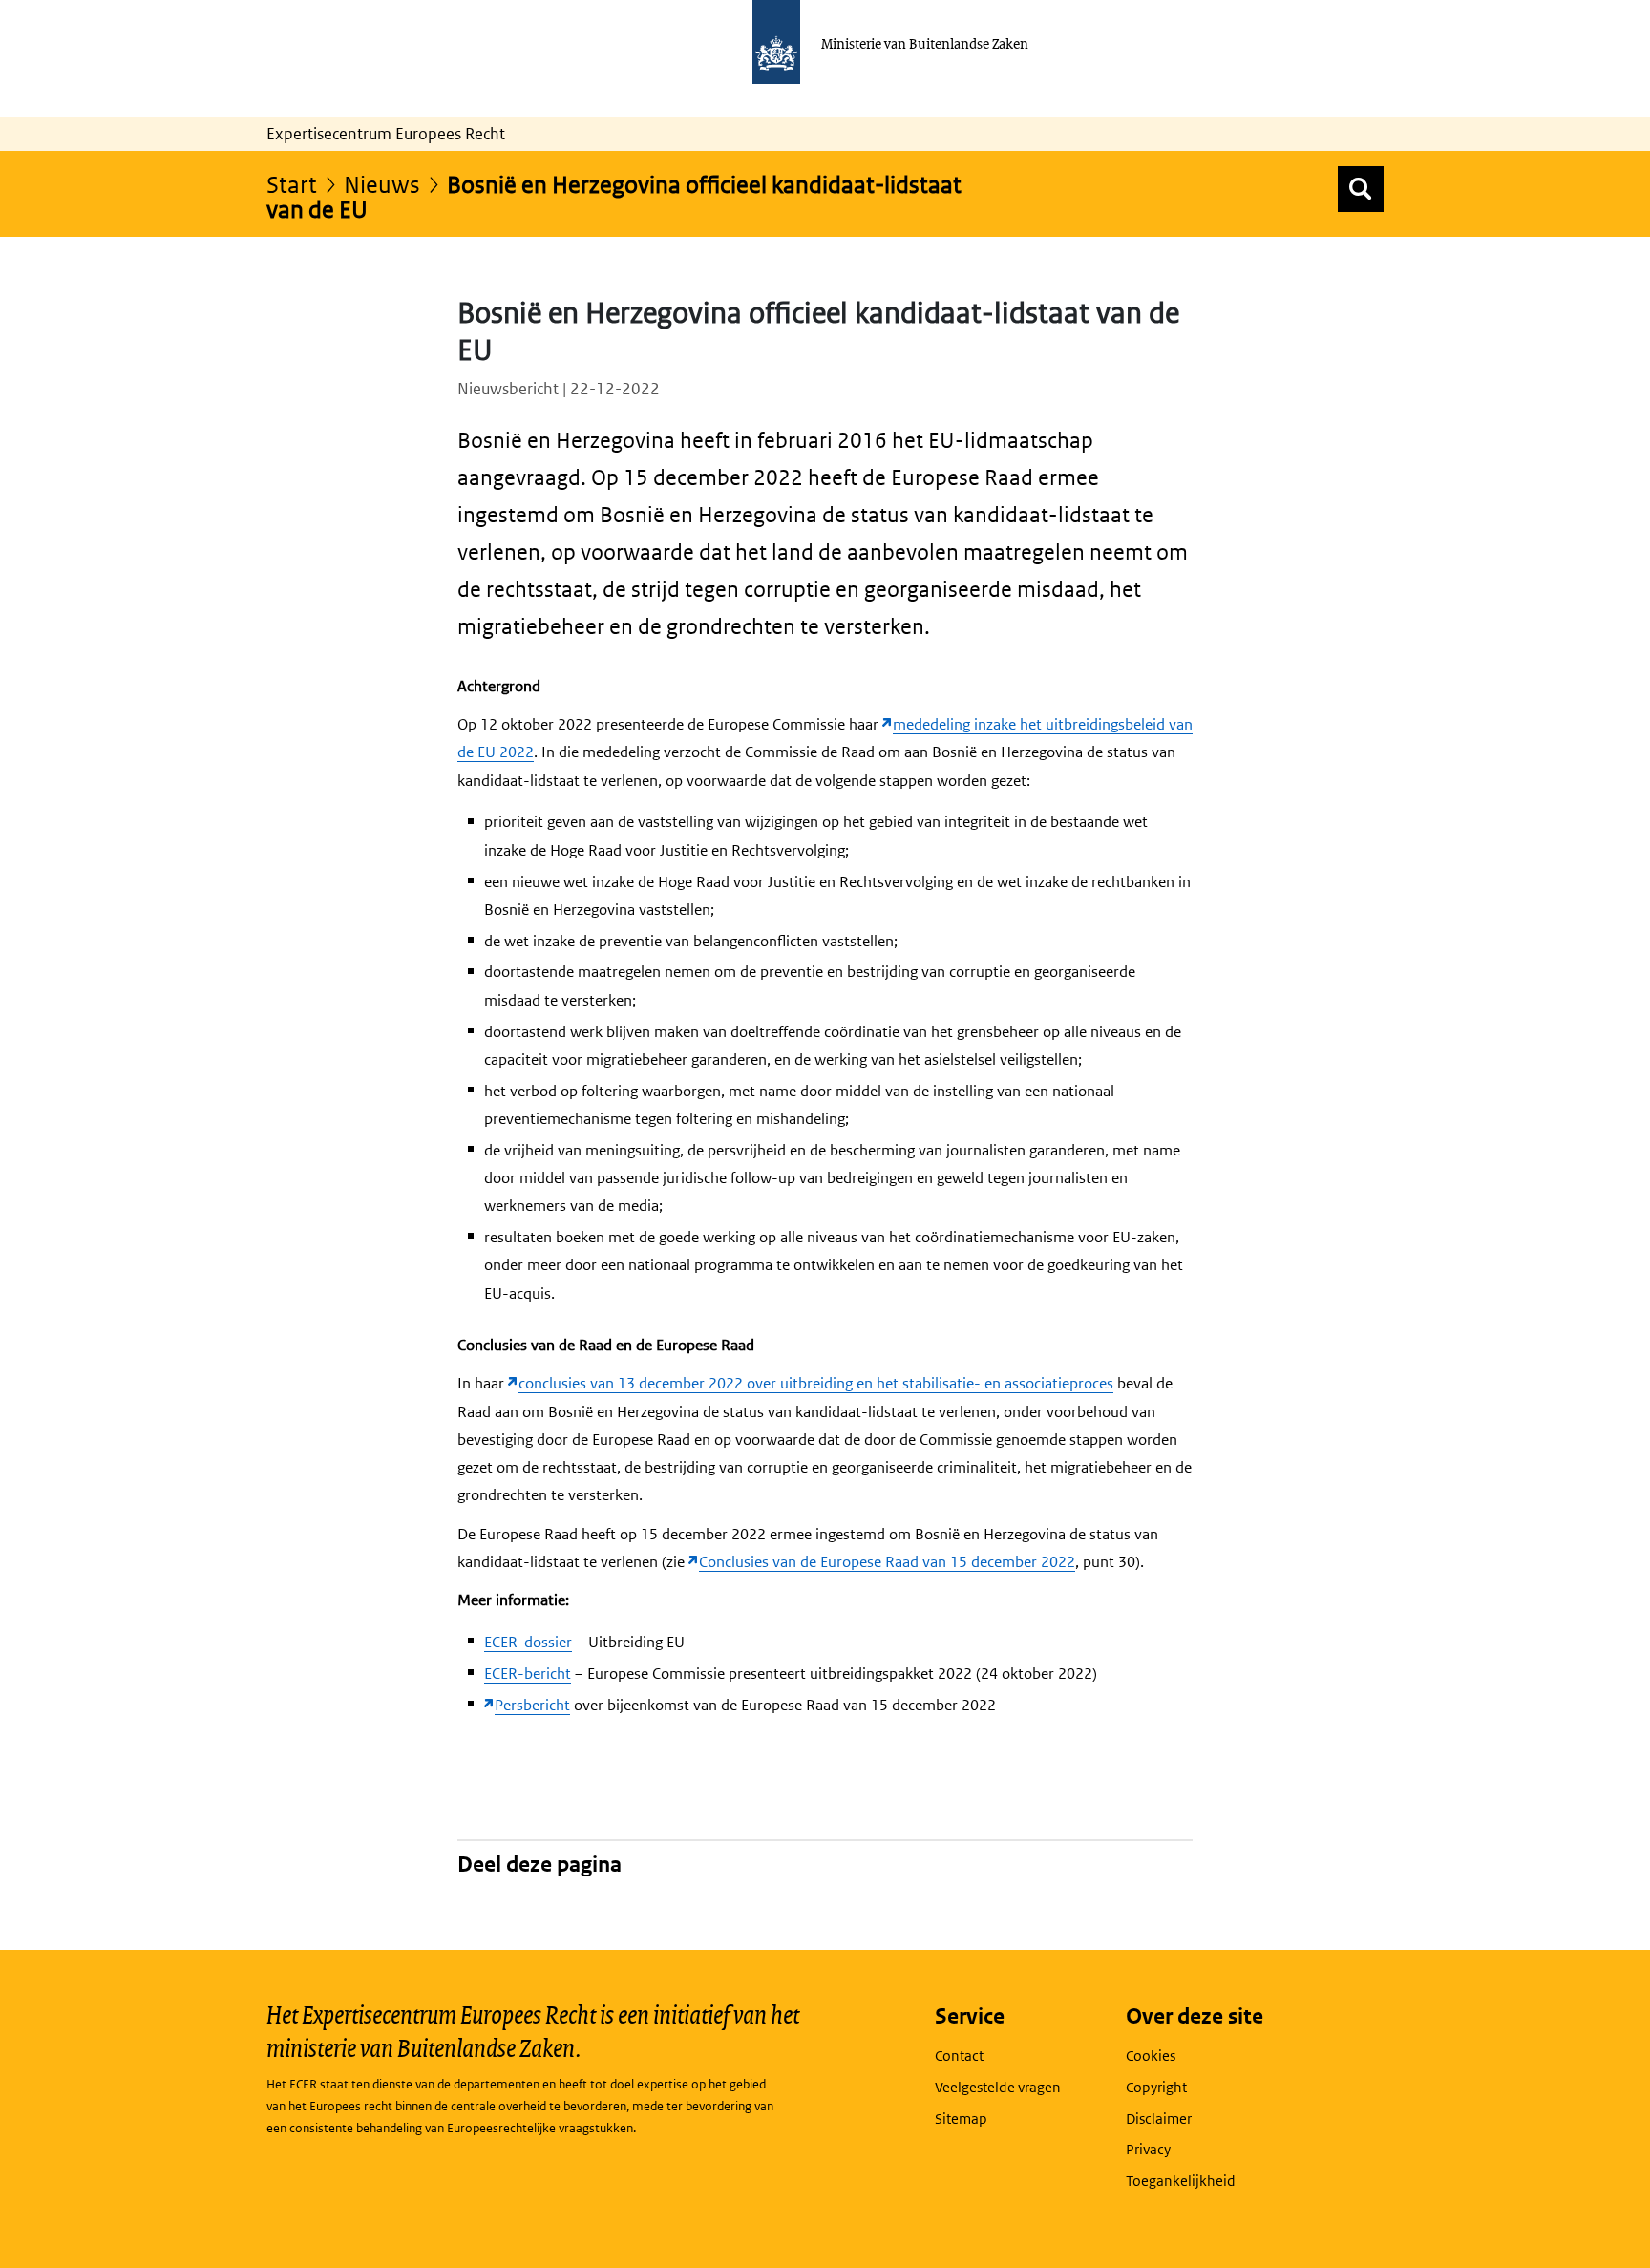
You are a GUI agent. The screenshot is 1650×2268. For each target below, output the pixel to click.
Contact (959, 2056)
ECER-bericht (528, 1674)
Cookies (1151, 2056)
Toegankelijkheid (1181, 2181)
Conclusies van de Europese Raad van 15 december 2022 (887, 1562)
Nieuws (382, 184)
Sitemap (961, 2119)
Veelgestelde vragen (998, 2087)
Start (292, 184)
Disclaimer (1159, 2119)
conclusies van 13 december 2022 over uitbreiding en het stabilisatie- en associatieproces (816, 1383)
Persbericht (532, 1705)
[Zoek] (1361, 189)
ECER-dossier (528, 1642)
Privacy (1148, 2149)
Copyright (1156, 2087)
